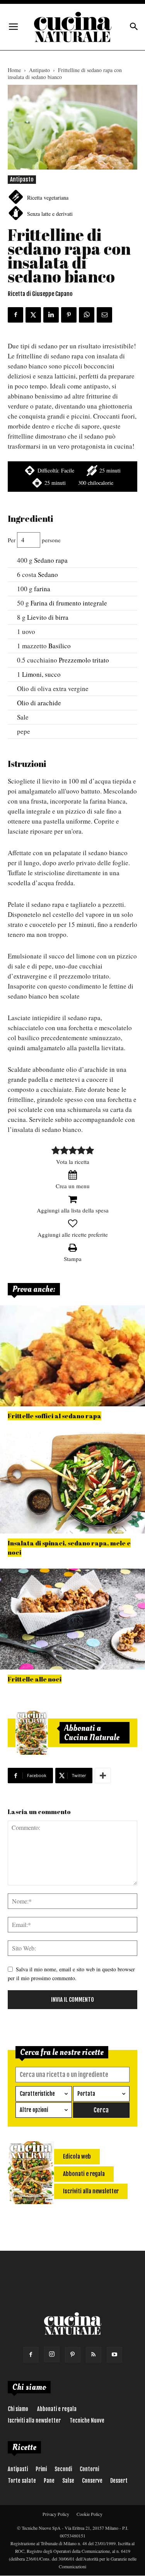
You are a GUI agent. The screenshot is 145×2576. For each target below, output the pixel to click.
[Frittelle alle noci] (72, 1619)
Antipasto (39, 70)
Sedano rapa (51, 560)
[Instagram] (52, 2354)
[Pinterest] (73, 2355)
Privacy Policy (56, 2514)
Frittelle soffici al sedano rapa (55, 1416)
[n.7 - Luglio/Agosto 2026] (32, 1733)
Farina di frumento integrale (69, 603)
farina (42, 589)
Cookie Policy (90, 2514)
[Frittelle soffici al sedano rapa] (72, 1356)
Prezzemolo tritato (84, 660)
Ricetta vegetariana (48, 198)
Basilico (60, 646)
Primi (41, 2469)
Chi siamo (18, 2409)
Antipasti (18, 2469)
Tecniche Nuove (87, 2420)
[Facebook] (31, 2355)
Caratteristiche (37, 2094)
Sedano (48, 574)
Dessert (119, 2481)
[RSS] (94, 2355)
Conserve (92, 2481)
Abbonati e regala (57, 2409)
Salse (68, 2481)
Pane (49, 2481)
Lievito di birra (48, 617)
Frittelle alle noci (35, 1679)
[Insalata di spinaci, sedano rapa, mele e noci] (72, 1483)
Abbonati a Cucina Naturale (92, 1733)
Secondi (63, 2469)
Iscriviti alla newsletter (34, 2420)
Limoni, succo (41, 674)
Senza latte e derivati (50, 214)
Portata (86, 2094)
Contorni (89, 2469)
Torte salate (22, 2481)
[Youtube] (114, 2355)
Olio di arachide (39, 703)
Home (14, 70)
